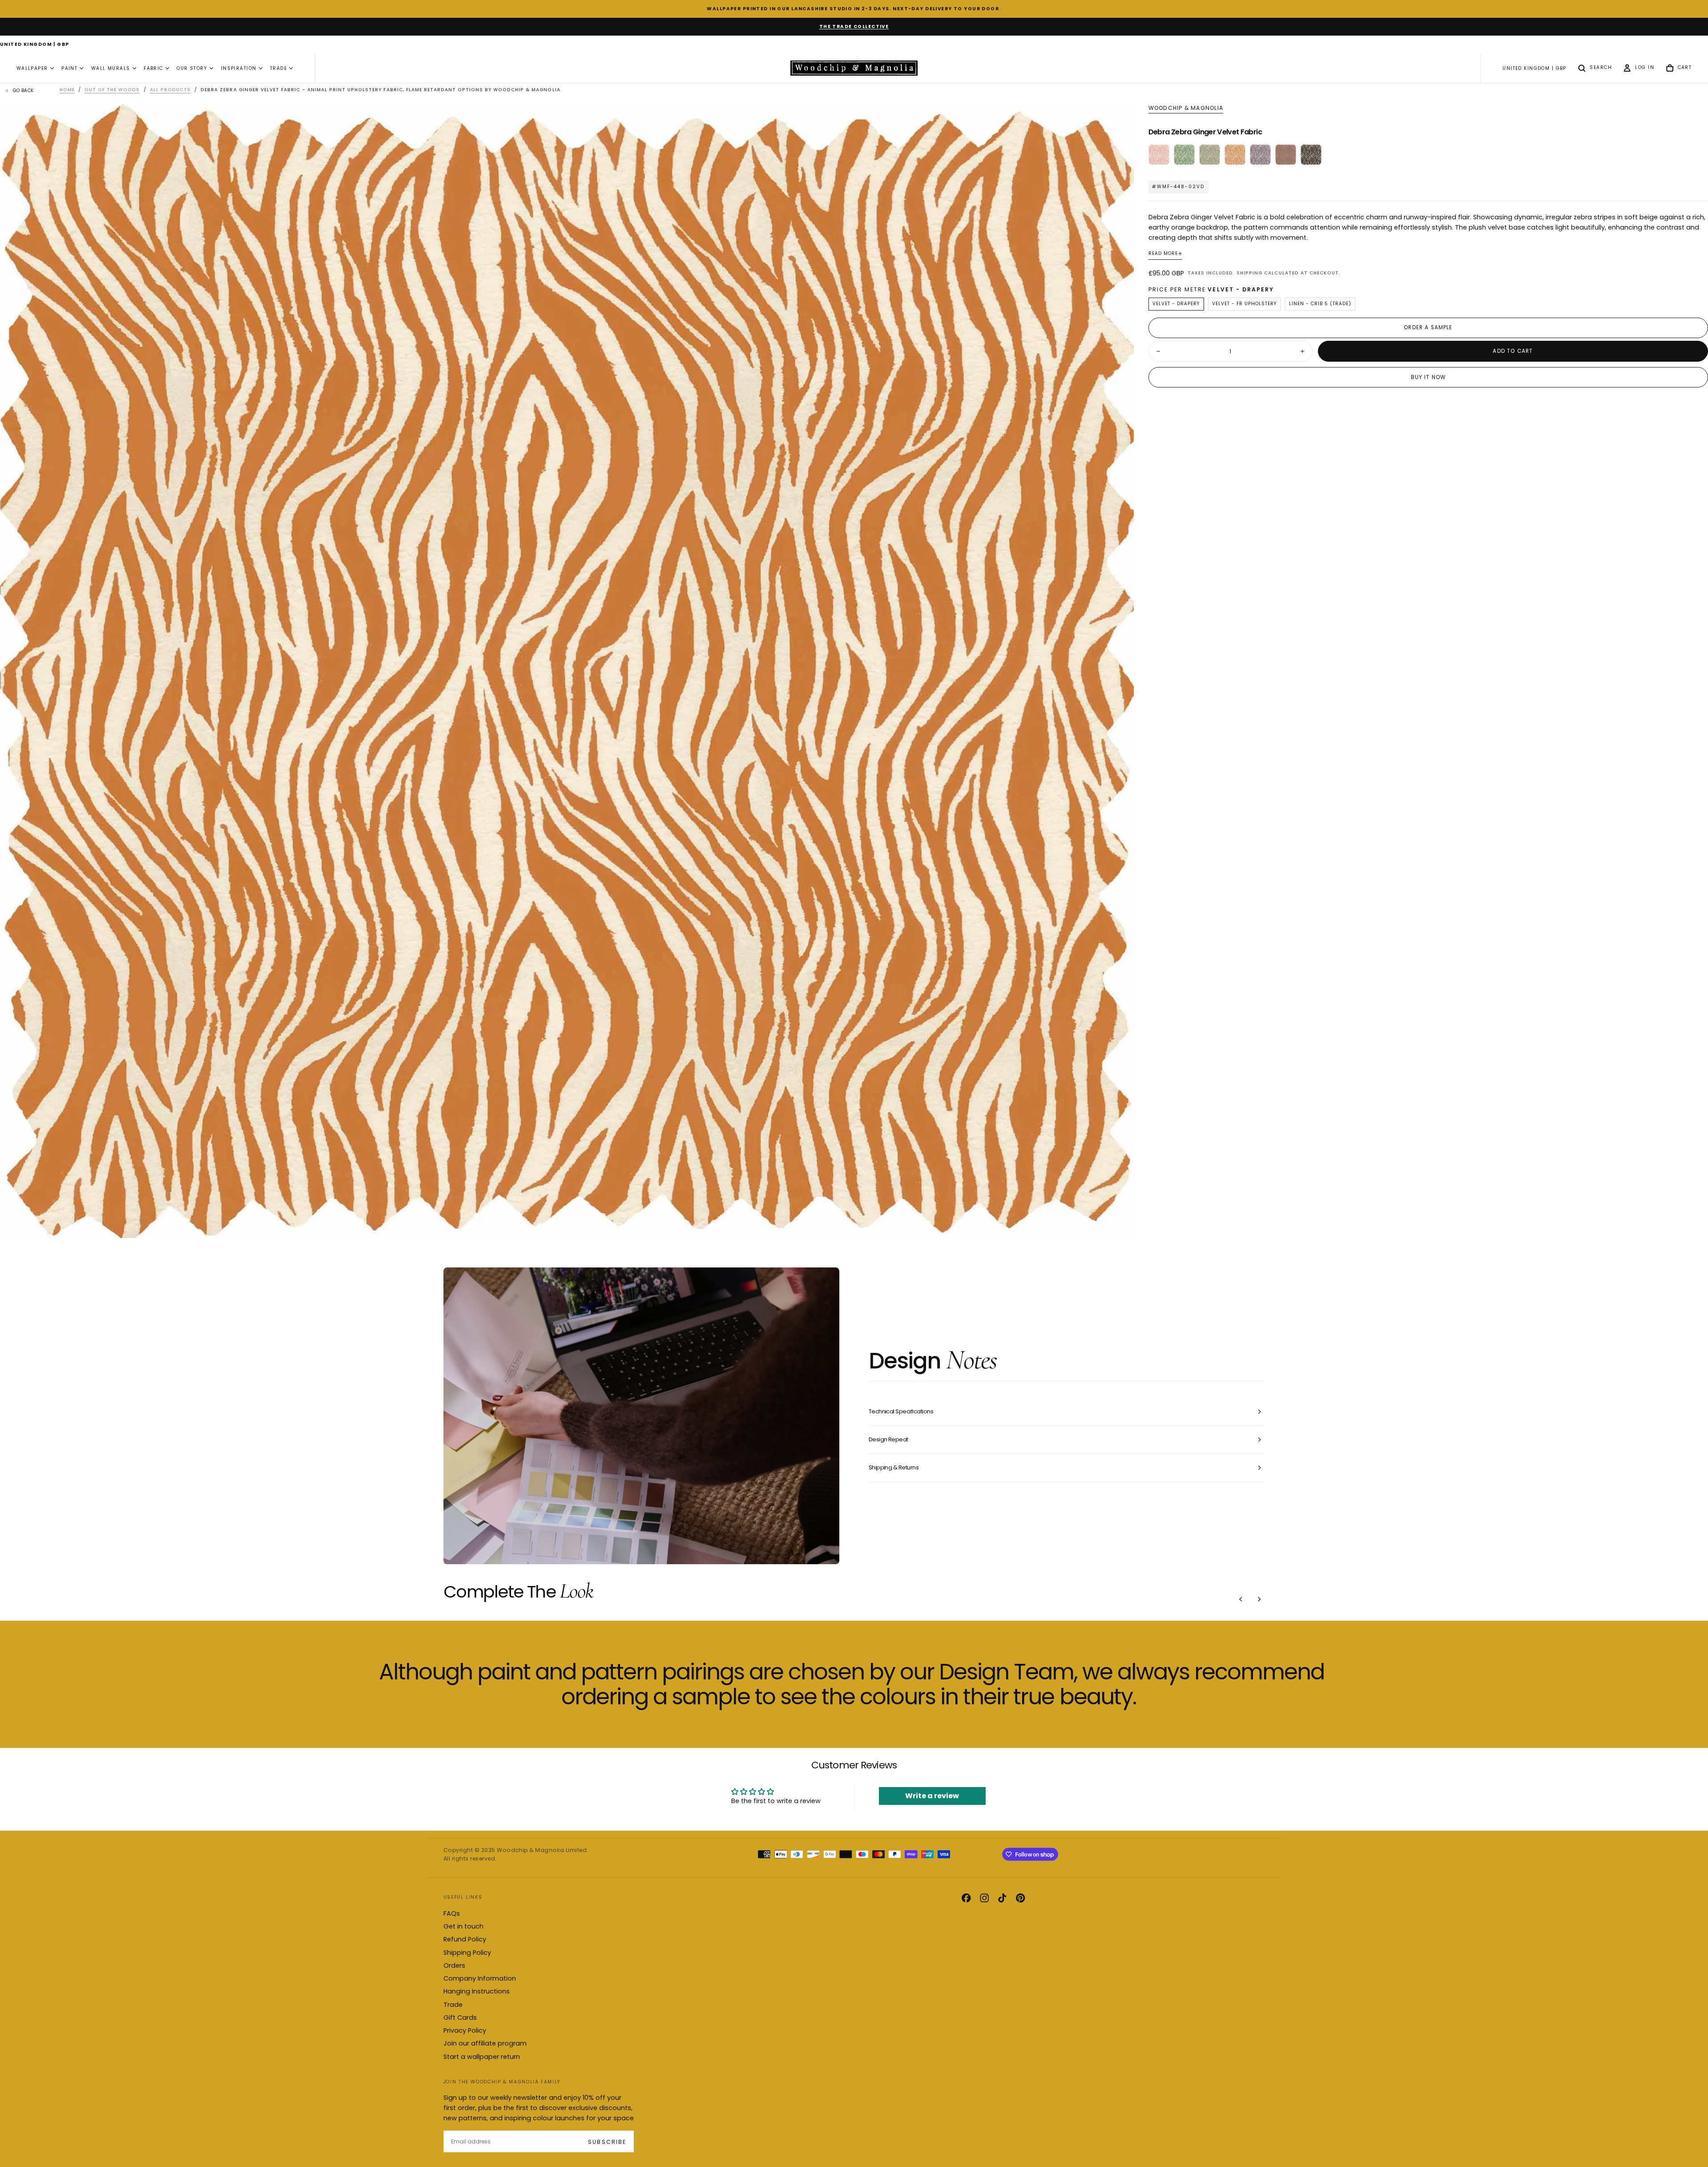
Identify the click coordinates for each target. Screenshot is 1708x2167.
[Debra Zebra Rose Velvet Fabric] (1159, 155)
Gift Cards (460, 2018)
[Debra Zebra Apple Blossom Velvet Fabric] (1210, 155)
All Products (170, 90)
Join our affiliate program (485, 2043)
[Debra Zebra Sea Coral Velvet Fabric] (1260, 155)
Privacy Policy (465, 2030)
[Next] (1259, 1599)
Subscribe (607, 2142)
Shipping (1249, 273)
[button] (35, 45)
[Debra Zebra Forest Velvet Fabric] (1184, 155)
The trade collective (854, 26)
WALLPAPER (32, 68)
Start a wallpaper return (482, 2057)
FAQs (452, 1913)
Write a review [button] (932, 1796)
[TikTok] (1002, 1898)
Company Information (480, 1978)
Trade (453, 2005)
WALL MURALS (111, 68)
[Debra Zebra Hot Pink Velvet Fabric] (1286, 155)
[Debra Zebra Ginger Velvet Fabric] (1235, 155)
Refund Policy (465, 1939)
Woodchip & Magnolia (1186, 108)
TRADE (278, 68)
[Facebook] (966, 1898)
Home (67, 90)
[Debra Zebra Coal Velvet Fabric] (1311, 155)
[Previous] (1241, 1599)
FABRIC (153, 68)
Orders (454, 1965)
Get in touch (463, 1926)
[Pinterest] (1020, 1898)
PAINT (69, 68)
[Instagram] (984, 1898)
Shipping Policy (467, 1953)
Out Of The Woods (112, 90)
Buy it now (1428, 377)
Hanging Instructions (477, 1991)
